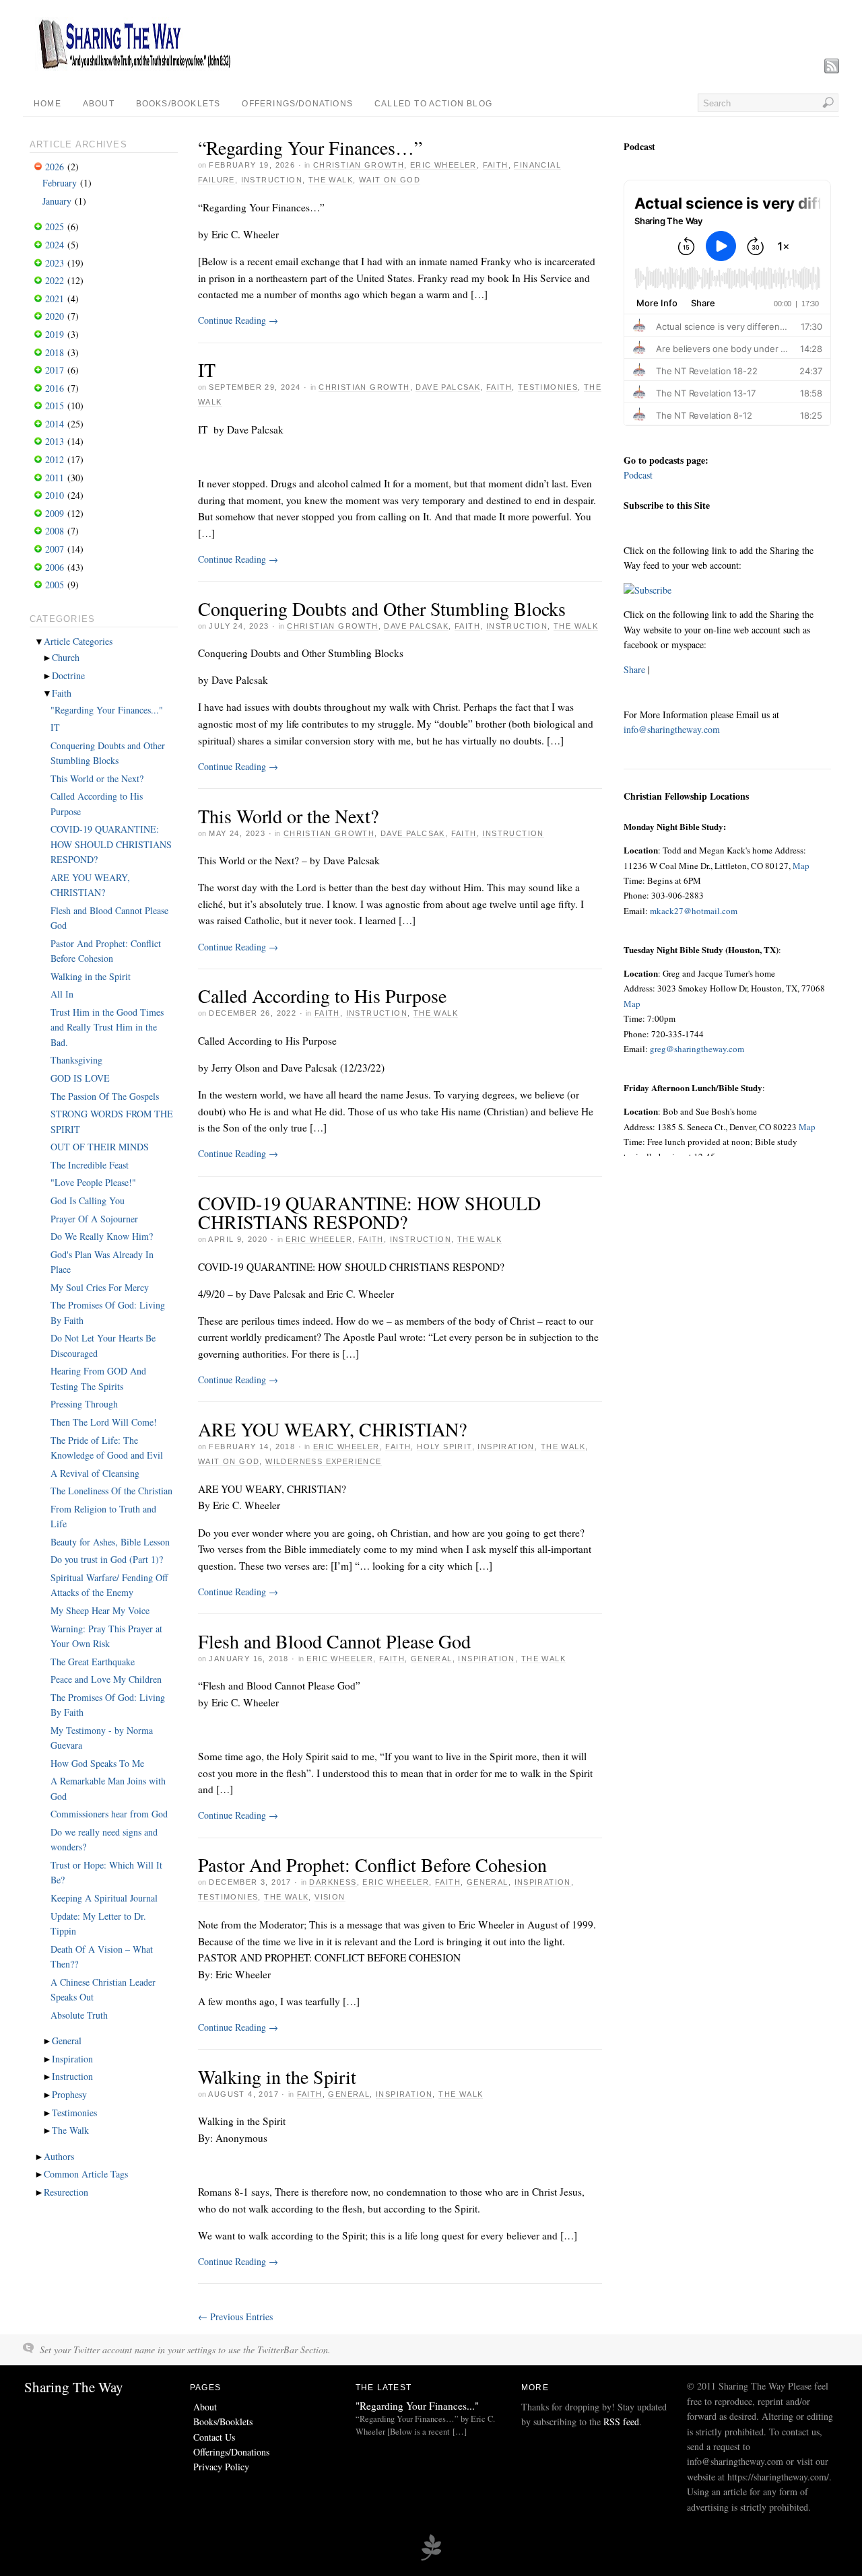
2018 (55, 352)
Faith (496, 165)
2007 (55, 549)
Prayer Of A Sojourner (94, 1219)
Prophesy (69, 2094)
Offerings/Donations (297, 104)
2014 (55, 424)
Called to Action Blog (433, 104)
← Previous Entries (235, 2317)
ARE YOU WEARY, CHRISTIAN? (332, 1429)
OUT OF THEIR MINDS (100, 1147)
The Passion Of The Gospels (105, 1096)
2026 (55, 167)
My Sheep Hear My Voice (100, 1610)
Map (801, 866)
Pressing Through (84, 1404)
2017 (55, 370)
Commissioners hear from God (109, 1814)
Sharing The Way (74, 2387)
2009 (55, 513)
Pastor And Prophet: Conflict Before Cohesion (372, 1865)
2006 (55, 567)
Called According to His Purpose (322, 996)
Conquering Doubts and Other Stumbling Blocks (382, 608)
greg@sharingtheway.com (697, 1049)
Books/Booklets (178, 104)
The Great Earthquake (93, 1662)
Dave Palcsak (448, 387)
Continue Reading (238, 320)
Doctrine (68, 675)
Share (634, 669)
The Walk (331, 180)
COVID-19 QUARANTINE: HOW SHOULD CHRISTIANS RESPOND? (369, 1212)
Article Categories (78, 641)
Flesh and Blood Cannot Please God (334, 1641)
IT (207, 370)
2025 (55, 227)
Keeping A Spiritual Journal (104, 1898)
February (60, 183)
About (99, 104)
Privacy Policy (221, 2467)
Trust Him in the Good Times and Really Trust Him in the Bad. (107, 1027)
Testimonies (548, 387)
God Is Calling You (88, 1200)
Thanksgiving (76, 1060)
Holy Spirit (444, 1447)
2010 (55, 495)
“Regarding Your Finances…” (310, 147)
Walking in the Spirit (277, 2077)
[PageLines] (431, 2558)
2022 (55, 280)
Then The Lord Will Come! (104, 1422)
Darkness (333, 1882)
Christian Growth (359, 165)
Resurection (66, 2192)
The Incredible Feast (90, 1165)
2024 (55, 245)
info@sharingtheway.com (672, 729)
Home (47, 104)
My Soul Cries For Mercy (100, 1287)
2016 (55, 388)
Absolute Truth (79, 2015)
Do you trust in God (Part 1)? (107, 1559)
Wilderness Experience (323, 1461)
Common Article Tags (86, 2174)
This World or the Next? (288, 816)
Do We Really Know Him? (102, 1236)
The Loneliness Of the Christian (111, 1491)
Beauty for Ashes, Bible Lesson (110, 1542)
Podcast (638, 475)
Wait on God (390, 180)
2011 (55, 478)
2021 (55, 299)
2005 (55, 585)
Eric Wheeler (443, 165)
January (57, 201)
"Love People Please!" (93, 1182)
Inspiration (506, 1447)
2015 (55, 406)
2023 (55, 263)
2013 (55, 441)
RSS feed (621, 2422)
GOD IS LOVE (80, 1078)
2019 (55, 334)
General (432, 1659)
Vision (330, 1897)
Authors (59, 2156)
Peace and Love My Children (106, 1679)
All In (62, 994)
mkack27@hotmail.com (693, 911)
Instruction (272, 180)
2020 (55, 316)
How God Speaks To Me (97, 1763)
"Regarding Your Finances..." (107, 710)
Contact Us (214, 2437)
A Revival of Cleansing (95, 1473)
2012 (55, 459)
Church (66, 657)
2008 (55, 531)
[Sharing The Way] (134, 67)
